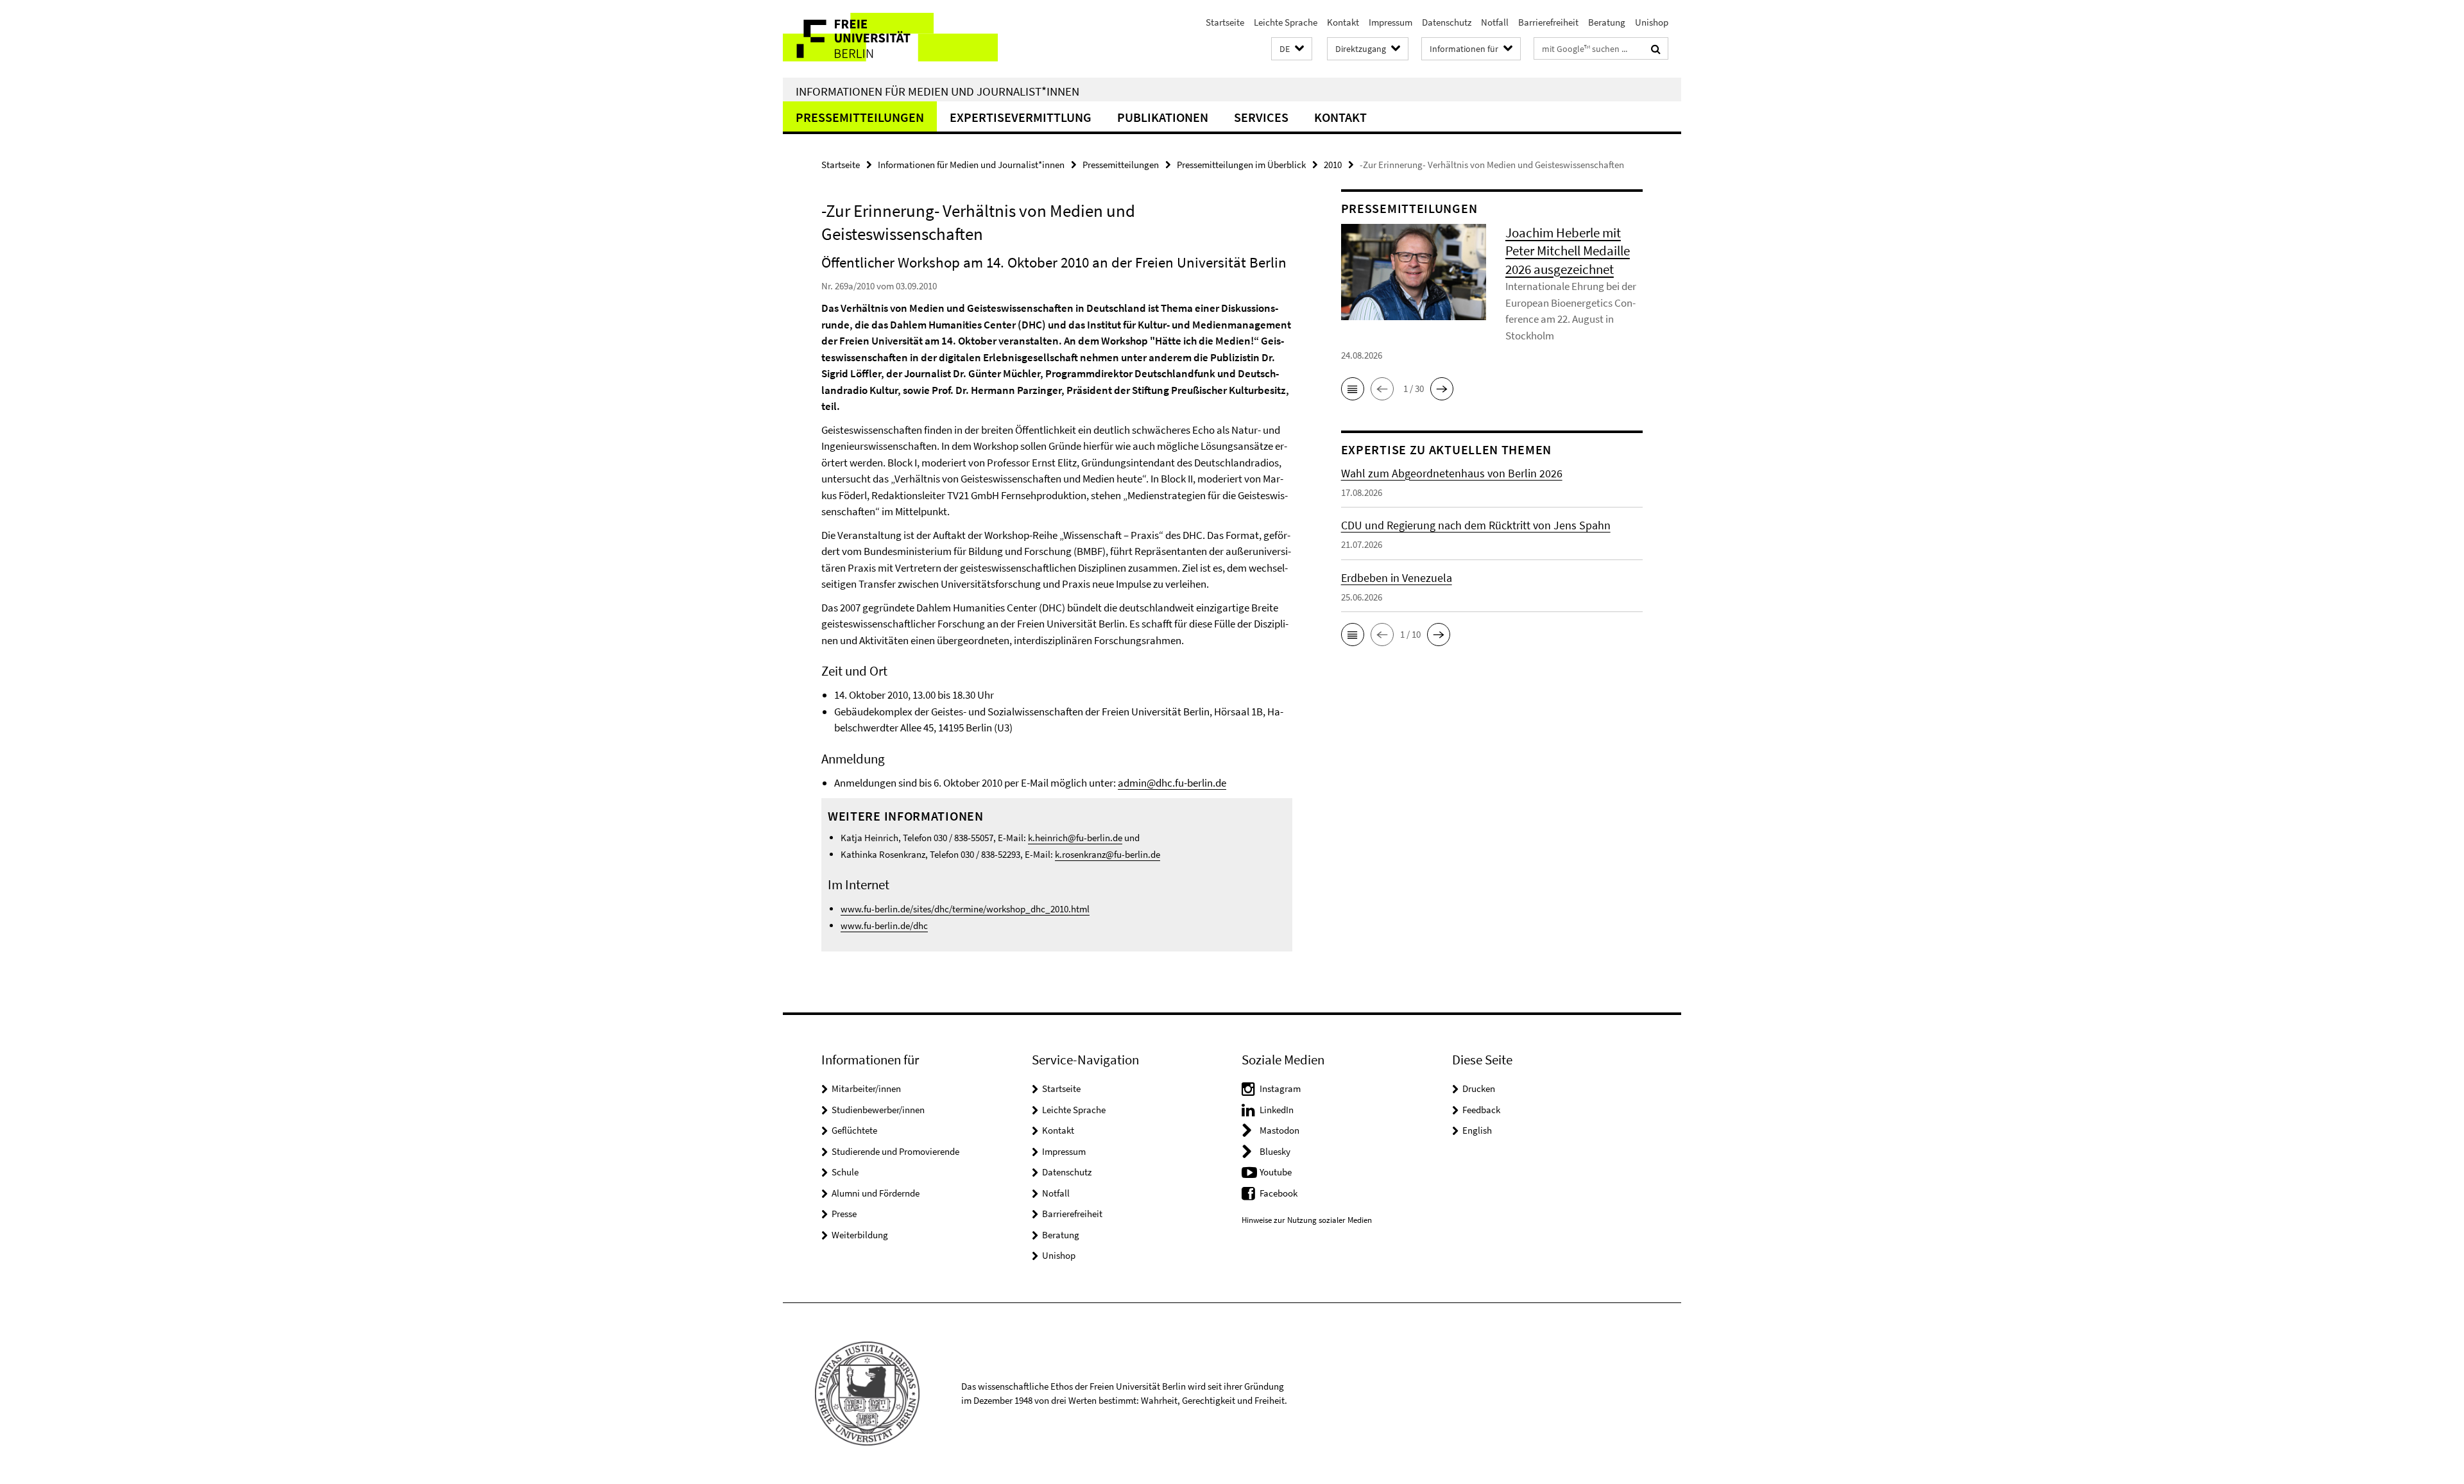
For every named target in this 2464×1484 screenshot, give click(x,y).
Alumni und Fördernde (876, 1193)
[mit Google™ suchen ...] (1656, 49)
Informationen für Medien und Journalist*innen (937, 91)
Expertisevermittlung (1021, 117)
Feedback (1481, 1110)
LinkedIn (1277, 1110)
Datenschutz (1447, 22)
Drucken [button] (1479, 1088)
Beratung (1607, 22)
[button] (1292, 49)
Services (1261, 117)
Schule (845, 1172)
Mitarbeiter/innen (866, 1088)
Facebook (1279, 1193)
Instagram (1280, 1088)
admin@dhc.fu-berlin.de (1172, 783)
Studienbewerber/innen (878, 1110)
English (1477, 1130)
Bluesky (1275, 1151)
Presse (844, 1214)
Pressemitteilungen (860, 117)
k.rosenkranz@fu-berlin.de (1108, 854)
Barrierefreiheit (1548, 22)
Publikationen (1163, 117)
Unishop (1652, 22)
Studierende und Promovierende (895, 1151)
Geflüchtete (854, 1130)
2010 (1333, 165)
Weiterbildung (860, 1235)
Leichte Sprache (1286, 22)
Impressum (1390, 22)
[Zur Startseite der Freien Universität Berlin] (890, 39)
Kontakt (1343, 22)
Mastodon (1279, 1130)
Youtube (1276, 1172)
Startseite (1225, 22)
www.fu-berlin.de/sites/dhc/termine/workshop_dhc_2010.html (965, 909)
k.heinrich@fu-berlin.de (1075, 838)
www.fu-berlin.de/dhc (884, 925)
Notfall (1495, 22)
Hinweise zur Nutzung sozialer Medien (1307, 1220)
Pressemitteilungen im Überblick (1241, 165)
